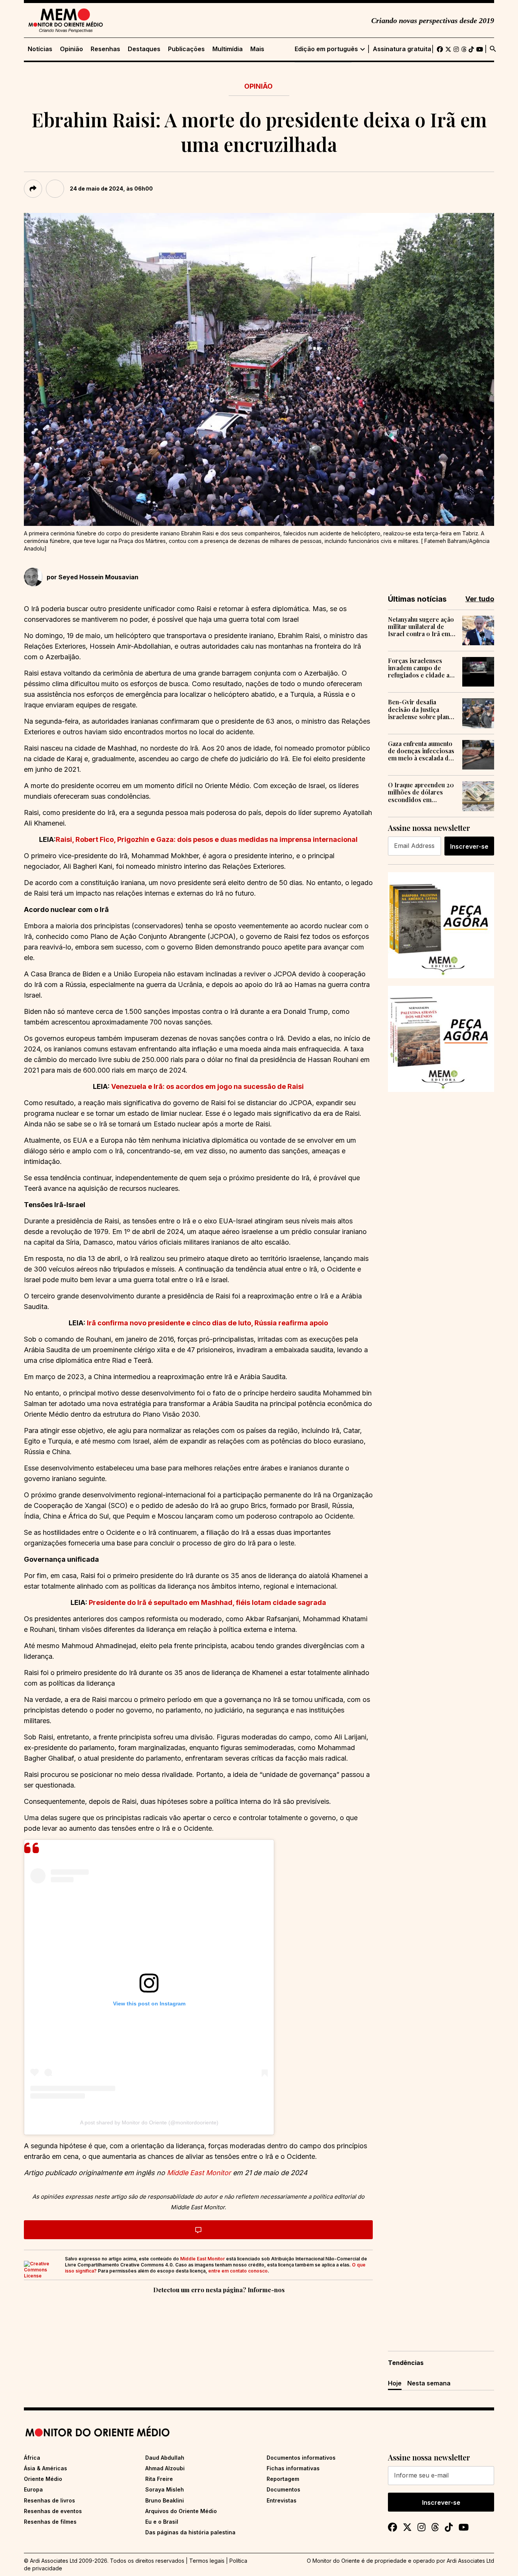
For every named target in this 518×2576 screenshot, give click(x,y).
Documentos (283, 2489)
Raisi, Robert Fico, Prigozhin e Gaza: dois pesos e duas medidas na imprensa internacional (207, 839)
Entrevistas (282, 2500)
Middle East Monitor (202, 2259)
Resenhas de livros (49, 2500)
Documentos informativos (301, 2458)
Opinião (71, 49)
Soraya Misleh (165, 2489)
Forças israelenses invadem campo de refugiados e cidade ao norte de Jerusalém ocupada (421, 668)
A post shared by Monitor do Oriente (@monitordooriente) (149, 2122)
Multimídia (228, 49)
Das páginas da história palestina (190, 2532)
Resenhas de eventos (53, 2511)
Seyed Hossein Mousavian (98, 577)
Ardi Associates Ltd (470, 2561)
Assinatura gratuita (402, 49)
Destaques (144, 49)
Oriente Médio (43, 2479)
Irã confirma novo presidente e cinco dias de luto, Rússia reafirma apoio (207, 1323)
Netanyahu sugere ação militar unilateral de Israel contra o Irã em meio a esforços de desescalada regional (421, 627)
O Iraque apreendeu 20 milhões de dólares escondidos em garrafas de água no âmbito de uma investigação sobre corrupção (421, 792)
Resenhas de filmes (50, 2522)
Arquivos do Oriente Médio (181, 2511)
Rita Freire (159, 2479)
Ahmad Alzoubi (165, 2468)
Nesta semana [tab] (429, 2383)
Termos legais (207, 2561)
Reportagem (283, 2479)
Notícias (40, 49)
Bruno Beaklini (165, 2500)
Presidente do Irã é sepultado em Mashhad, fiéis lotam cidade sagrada (207, 1602)
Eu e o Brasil (162, 2522)
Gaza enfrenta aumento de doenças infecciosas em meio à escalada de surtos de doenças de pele (421, 751)
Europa (33, 2489)
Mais (257, 49)
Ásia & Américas (46, 2468)
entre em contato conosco (238, 2271)
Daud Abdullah (165, 2458)
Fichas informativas (293, 2468)
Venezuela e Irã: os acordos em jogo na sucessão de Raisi (207, 1086)
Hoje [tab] (395, 2383)
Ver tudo (480, 599)
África (32, 2458)
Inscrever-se (469, 846)
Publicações (186, 49)
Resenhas (105, 49)
